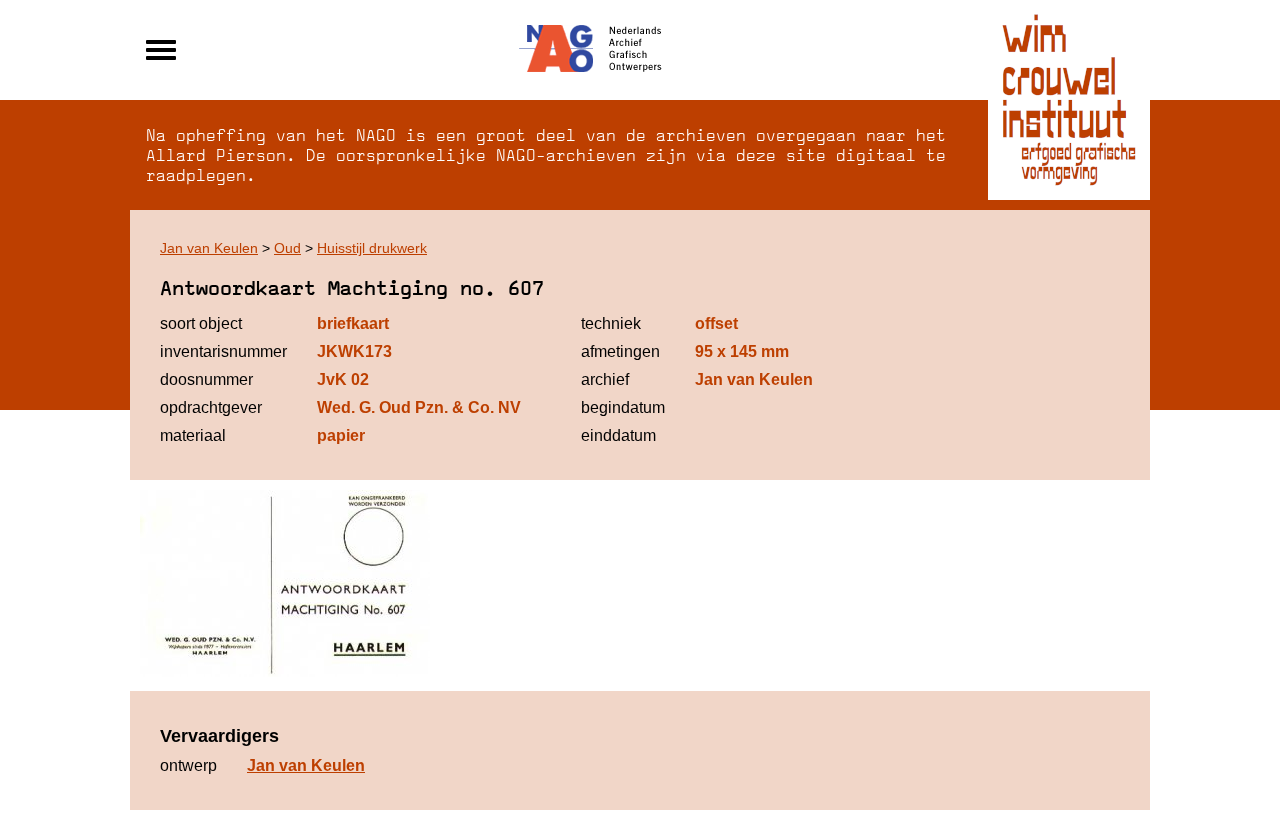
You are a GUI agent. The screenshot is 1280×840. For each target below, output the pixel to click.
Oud (287, 248)
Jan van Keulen (209, 248)
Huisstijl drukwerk (372, 248)
